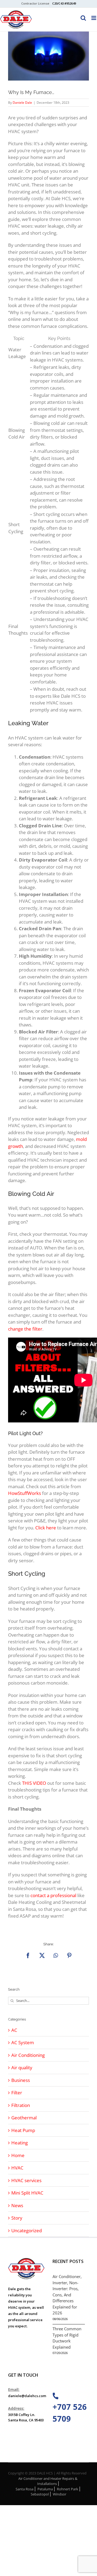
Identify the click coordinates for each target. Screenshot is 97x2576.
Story (17, 2218)
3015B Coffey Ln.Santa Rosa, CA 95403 (26, 2417)
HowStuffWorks (25, 1493)
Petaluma (45, 2489)
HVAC (17, 2168)
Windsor (60, 2494)
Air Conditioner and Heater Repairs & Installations (48, 2481)
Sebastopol (40, 2494)
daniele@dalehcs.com (26, 2396)
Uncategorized (27, 2230)
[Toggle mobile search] (83, 18)
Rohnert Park (67, 2489)
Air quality (22, 2068)
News (17, 2205)
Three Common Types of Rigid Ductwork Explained (67, 2338)
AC (14, 2030)
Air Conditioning (28, 2055)
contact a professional (53, 1895)
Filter (17, 2093)
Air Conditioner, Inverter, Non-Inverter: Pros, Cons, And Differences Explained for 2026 (67, 2295)
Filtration (21, 2105)
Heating (20, 2143)
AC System (23, 2042)
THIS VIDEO (34, 1783)
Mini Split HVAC (27, 2193)
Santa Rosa (25, 2489)
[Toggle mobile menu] (94, 18)
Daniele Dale (22, 103)
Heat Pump (23, 2130)
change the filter (25, 1329)
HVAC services (26, 2180)
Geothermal (24, 2118)
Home (18, 2155)
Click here (46, 1528)
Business (21, 2080)
